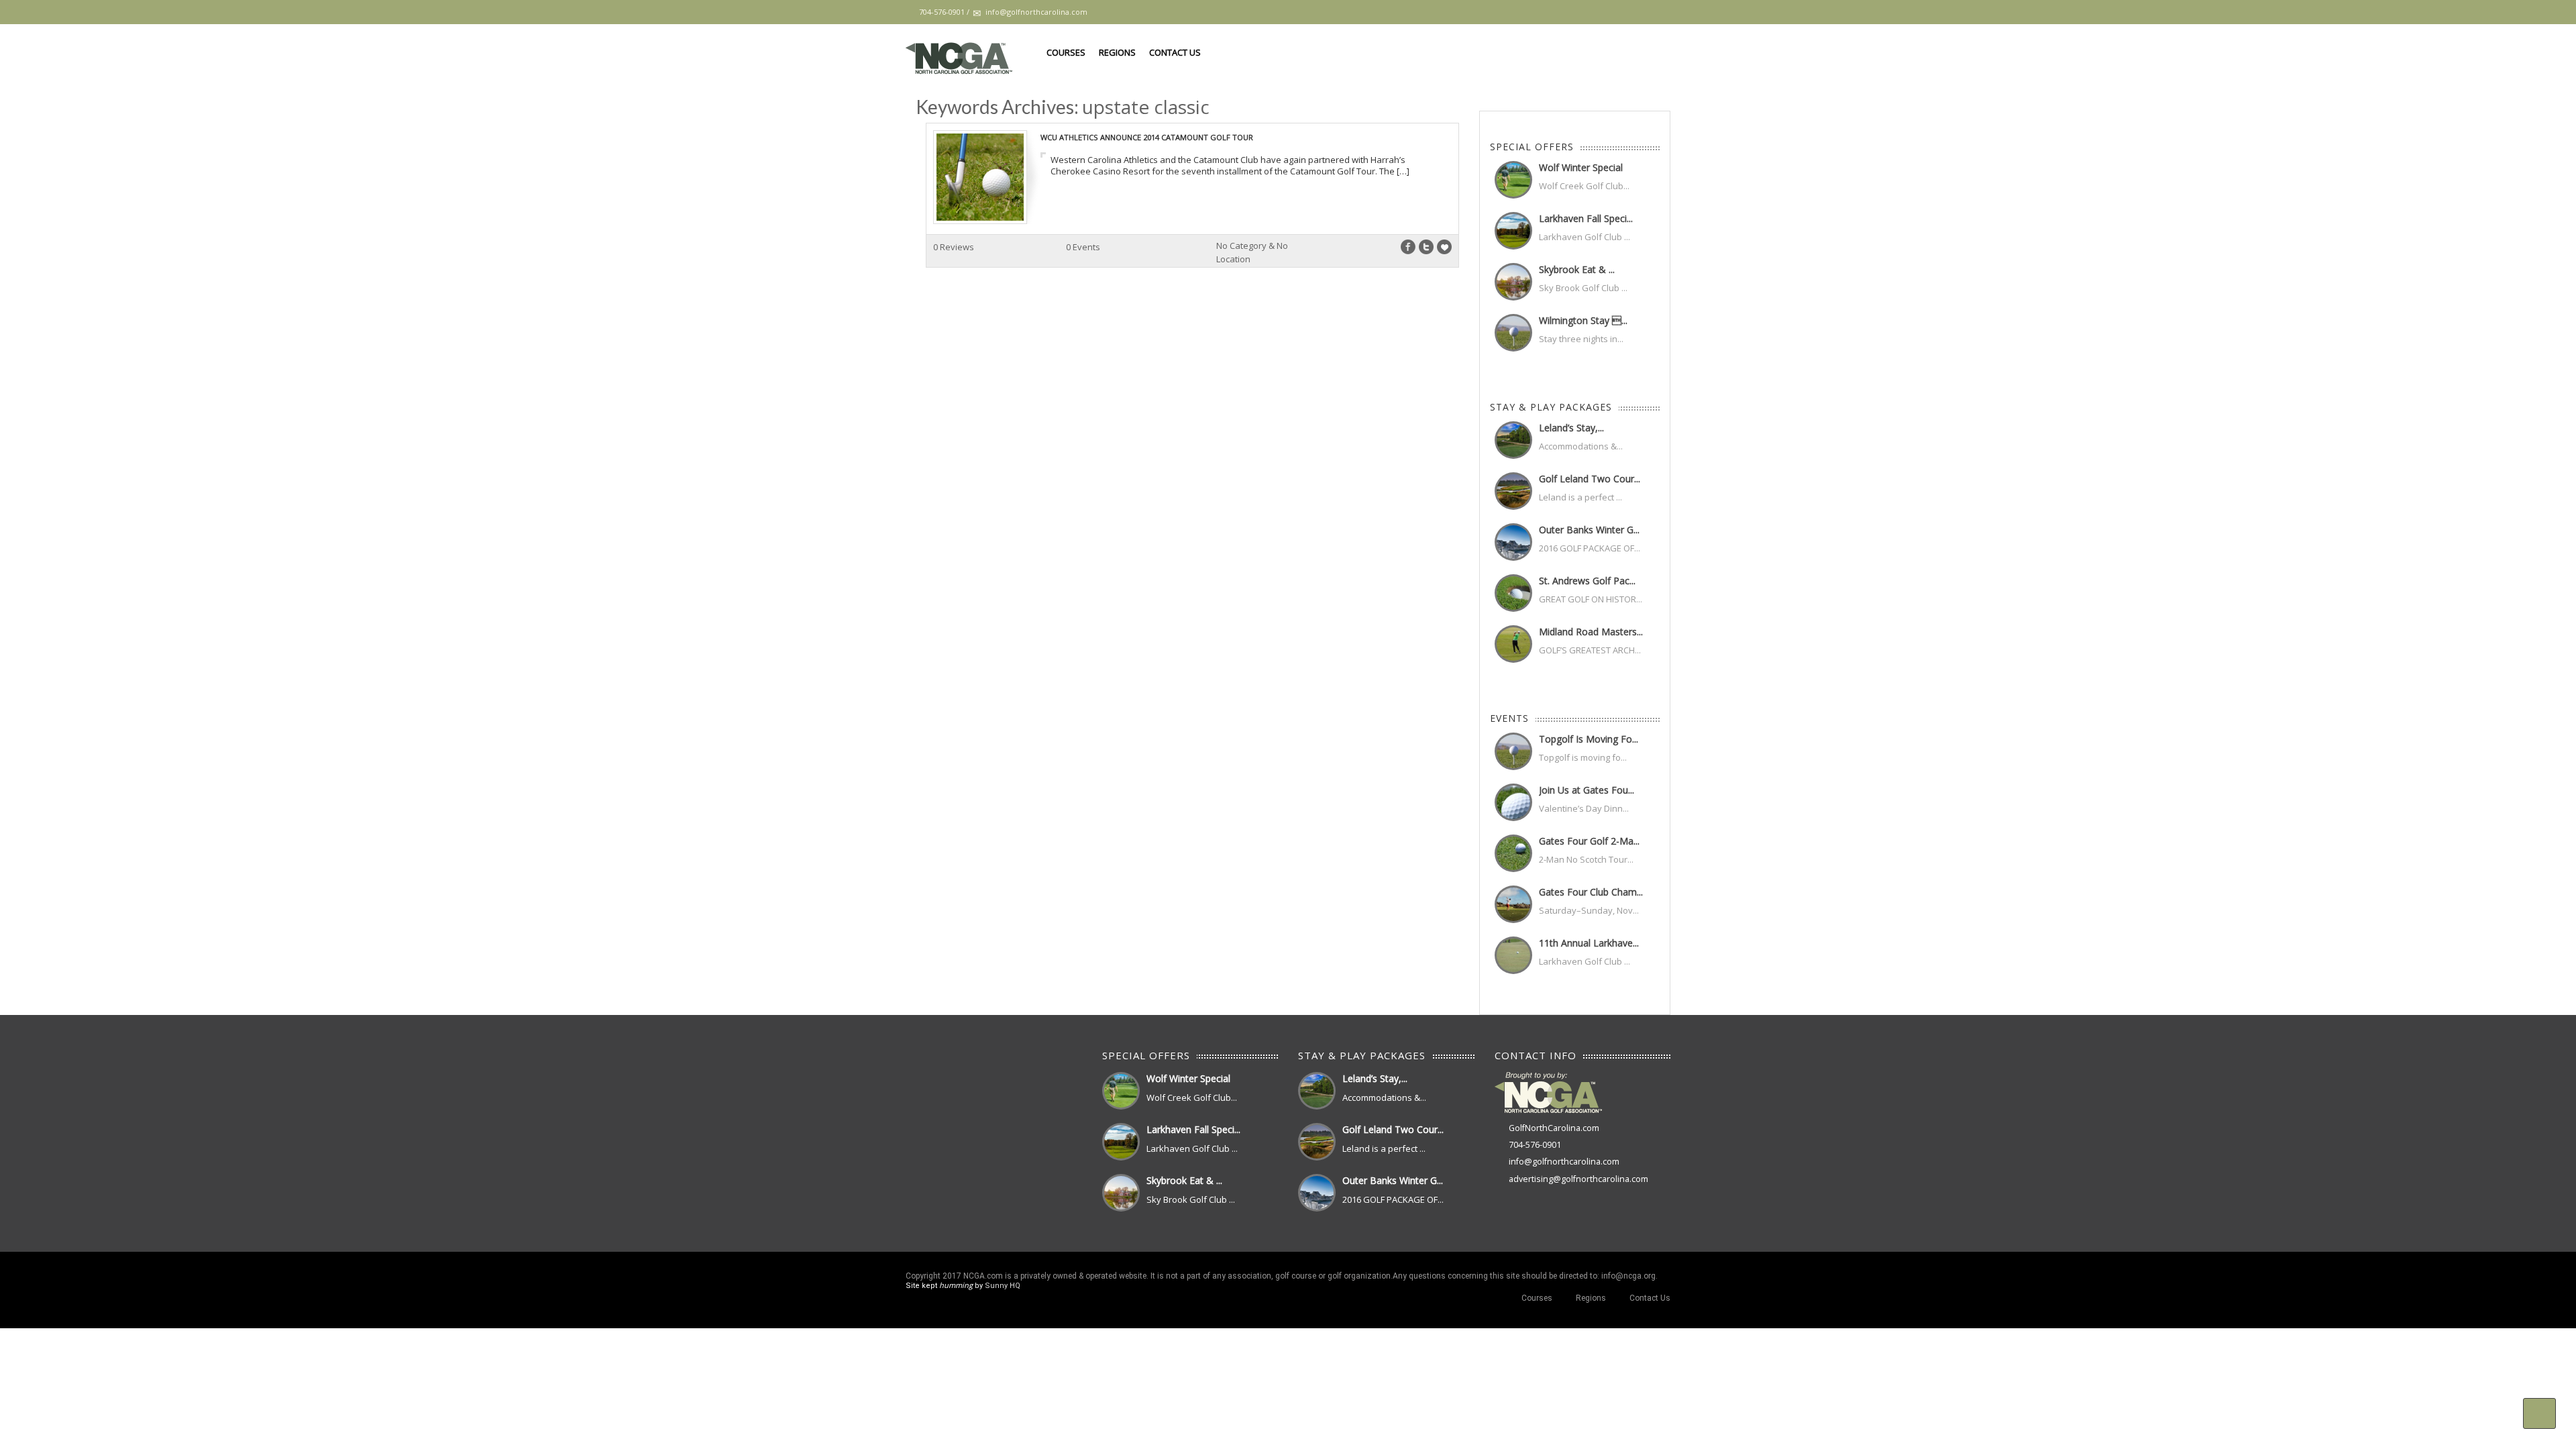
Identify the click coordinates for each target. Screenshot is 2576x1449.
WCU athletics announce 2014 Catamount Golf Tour (1147, 137)
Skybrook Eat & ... (1577, 269)
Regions (1117, 52)
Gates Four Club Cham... (1591, 892)
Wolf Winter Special (1581, 167)
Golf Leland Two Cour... (1590, 479)
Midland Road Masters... (1591, 632)
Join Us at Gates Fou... (1587, 790)
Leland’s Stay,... (1571, 428)
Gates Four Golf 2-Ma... (1589, 841)
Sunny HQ (1003, 1286)
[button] (2539, 1413)
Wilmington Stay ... (1583, 320)
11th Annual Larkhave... (1589, 943)
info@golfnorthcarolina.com (1564, 1162)
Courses (1066, 52)
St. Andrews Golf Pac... (1587, 581)
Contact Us (1175, 52)
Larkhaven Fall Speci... (1586, 218)
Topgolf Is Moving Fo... (1589, 739)
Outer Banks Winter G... (1589, 530)
